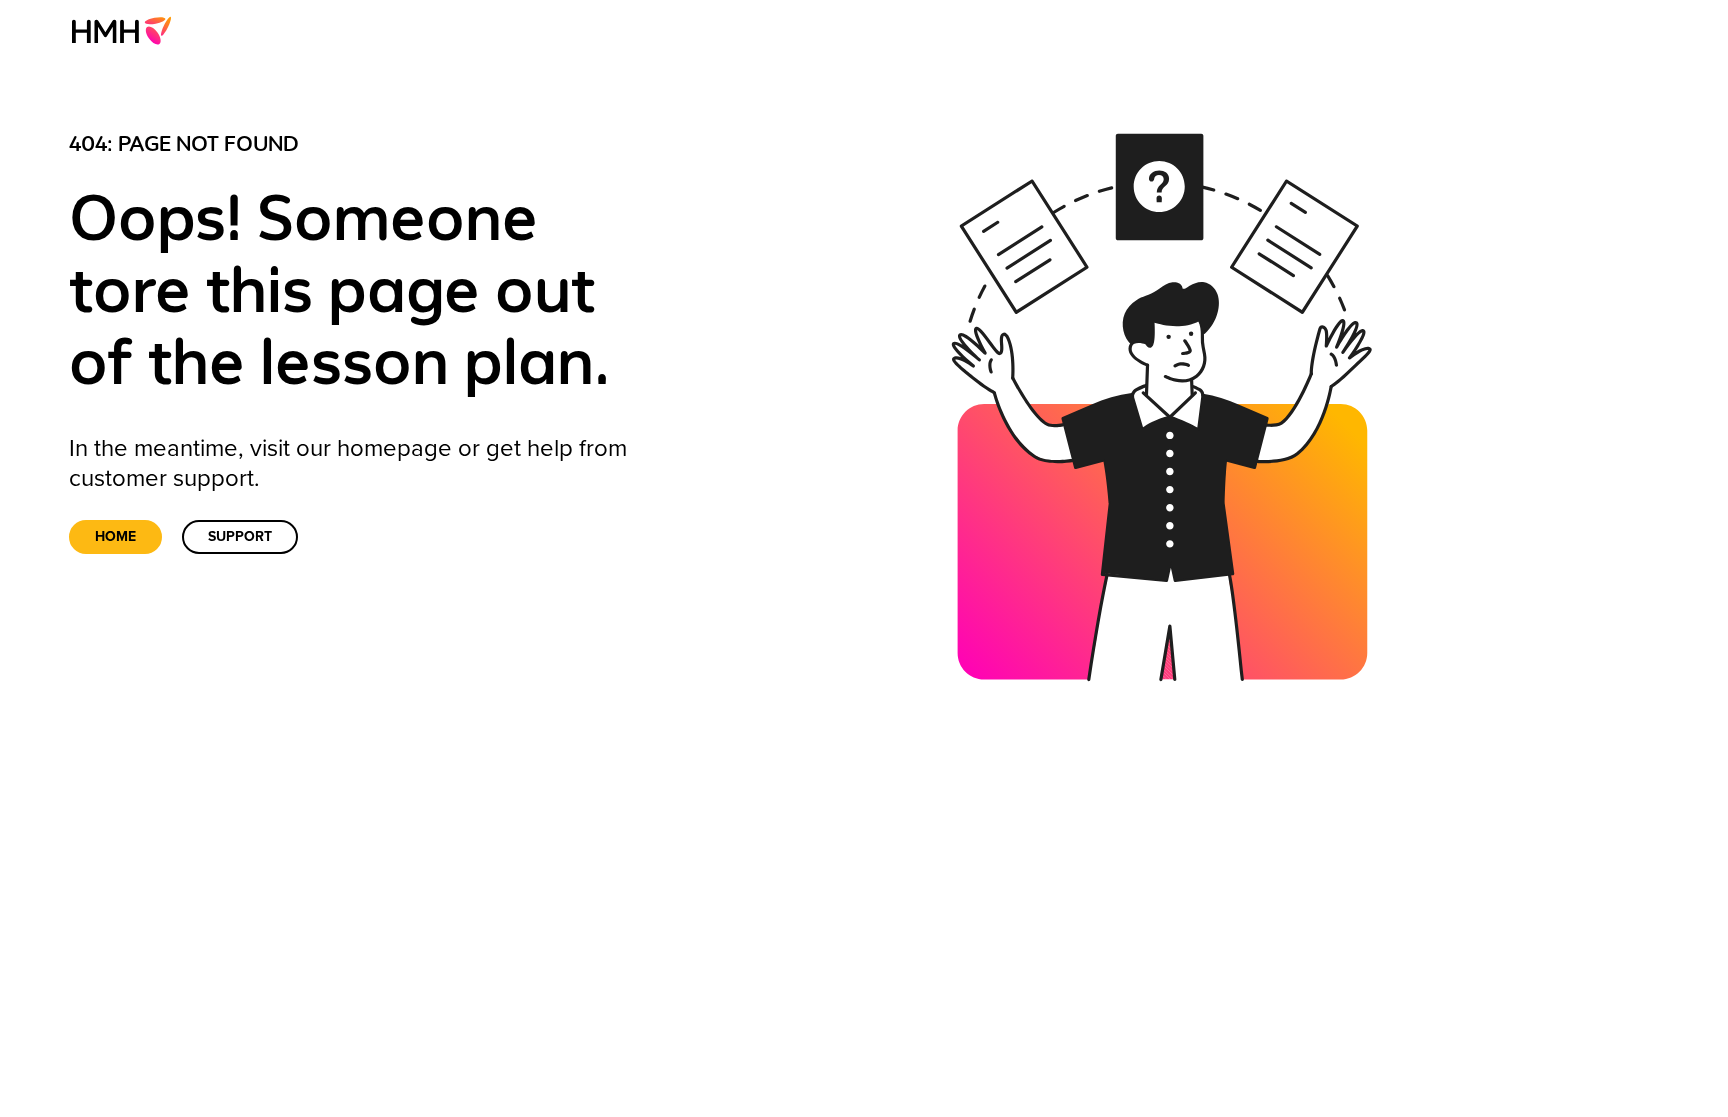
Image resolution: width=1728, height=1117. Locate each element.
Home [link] (115, 536)
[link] (127, 30)
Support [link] (240, 536)
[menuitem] (127, 30)
